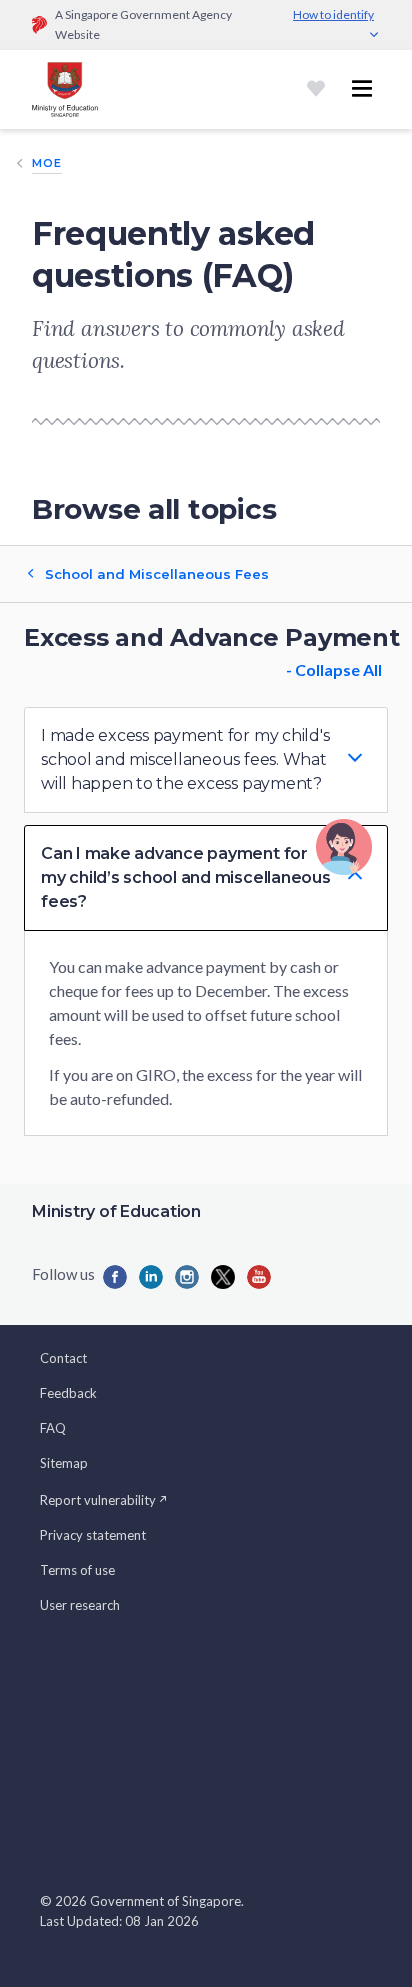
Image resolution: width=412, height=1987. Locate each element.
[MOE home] (65, 89)
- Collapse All (334, 669)
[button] (206, 760)
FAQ (53, 1428)
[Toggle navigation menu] (362, 89)
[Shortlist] (316, 89)
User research (80, 1605)
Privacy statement (93, 1535)
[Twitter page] (223, 1277)
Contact (63, 1358)
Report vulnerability (98, 1500)
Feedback (68, 1393)
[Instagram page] (187, 1277)
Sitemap (64, 1463)
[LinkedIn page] (151, 1277)
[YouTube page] (259, 1277)
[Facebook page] (115, 1277)
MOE (47, 163)
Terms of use (77, 1570)
